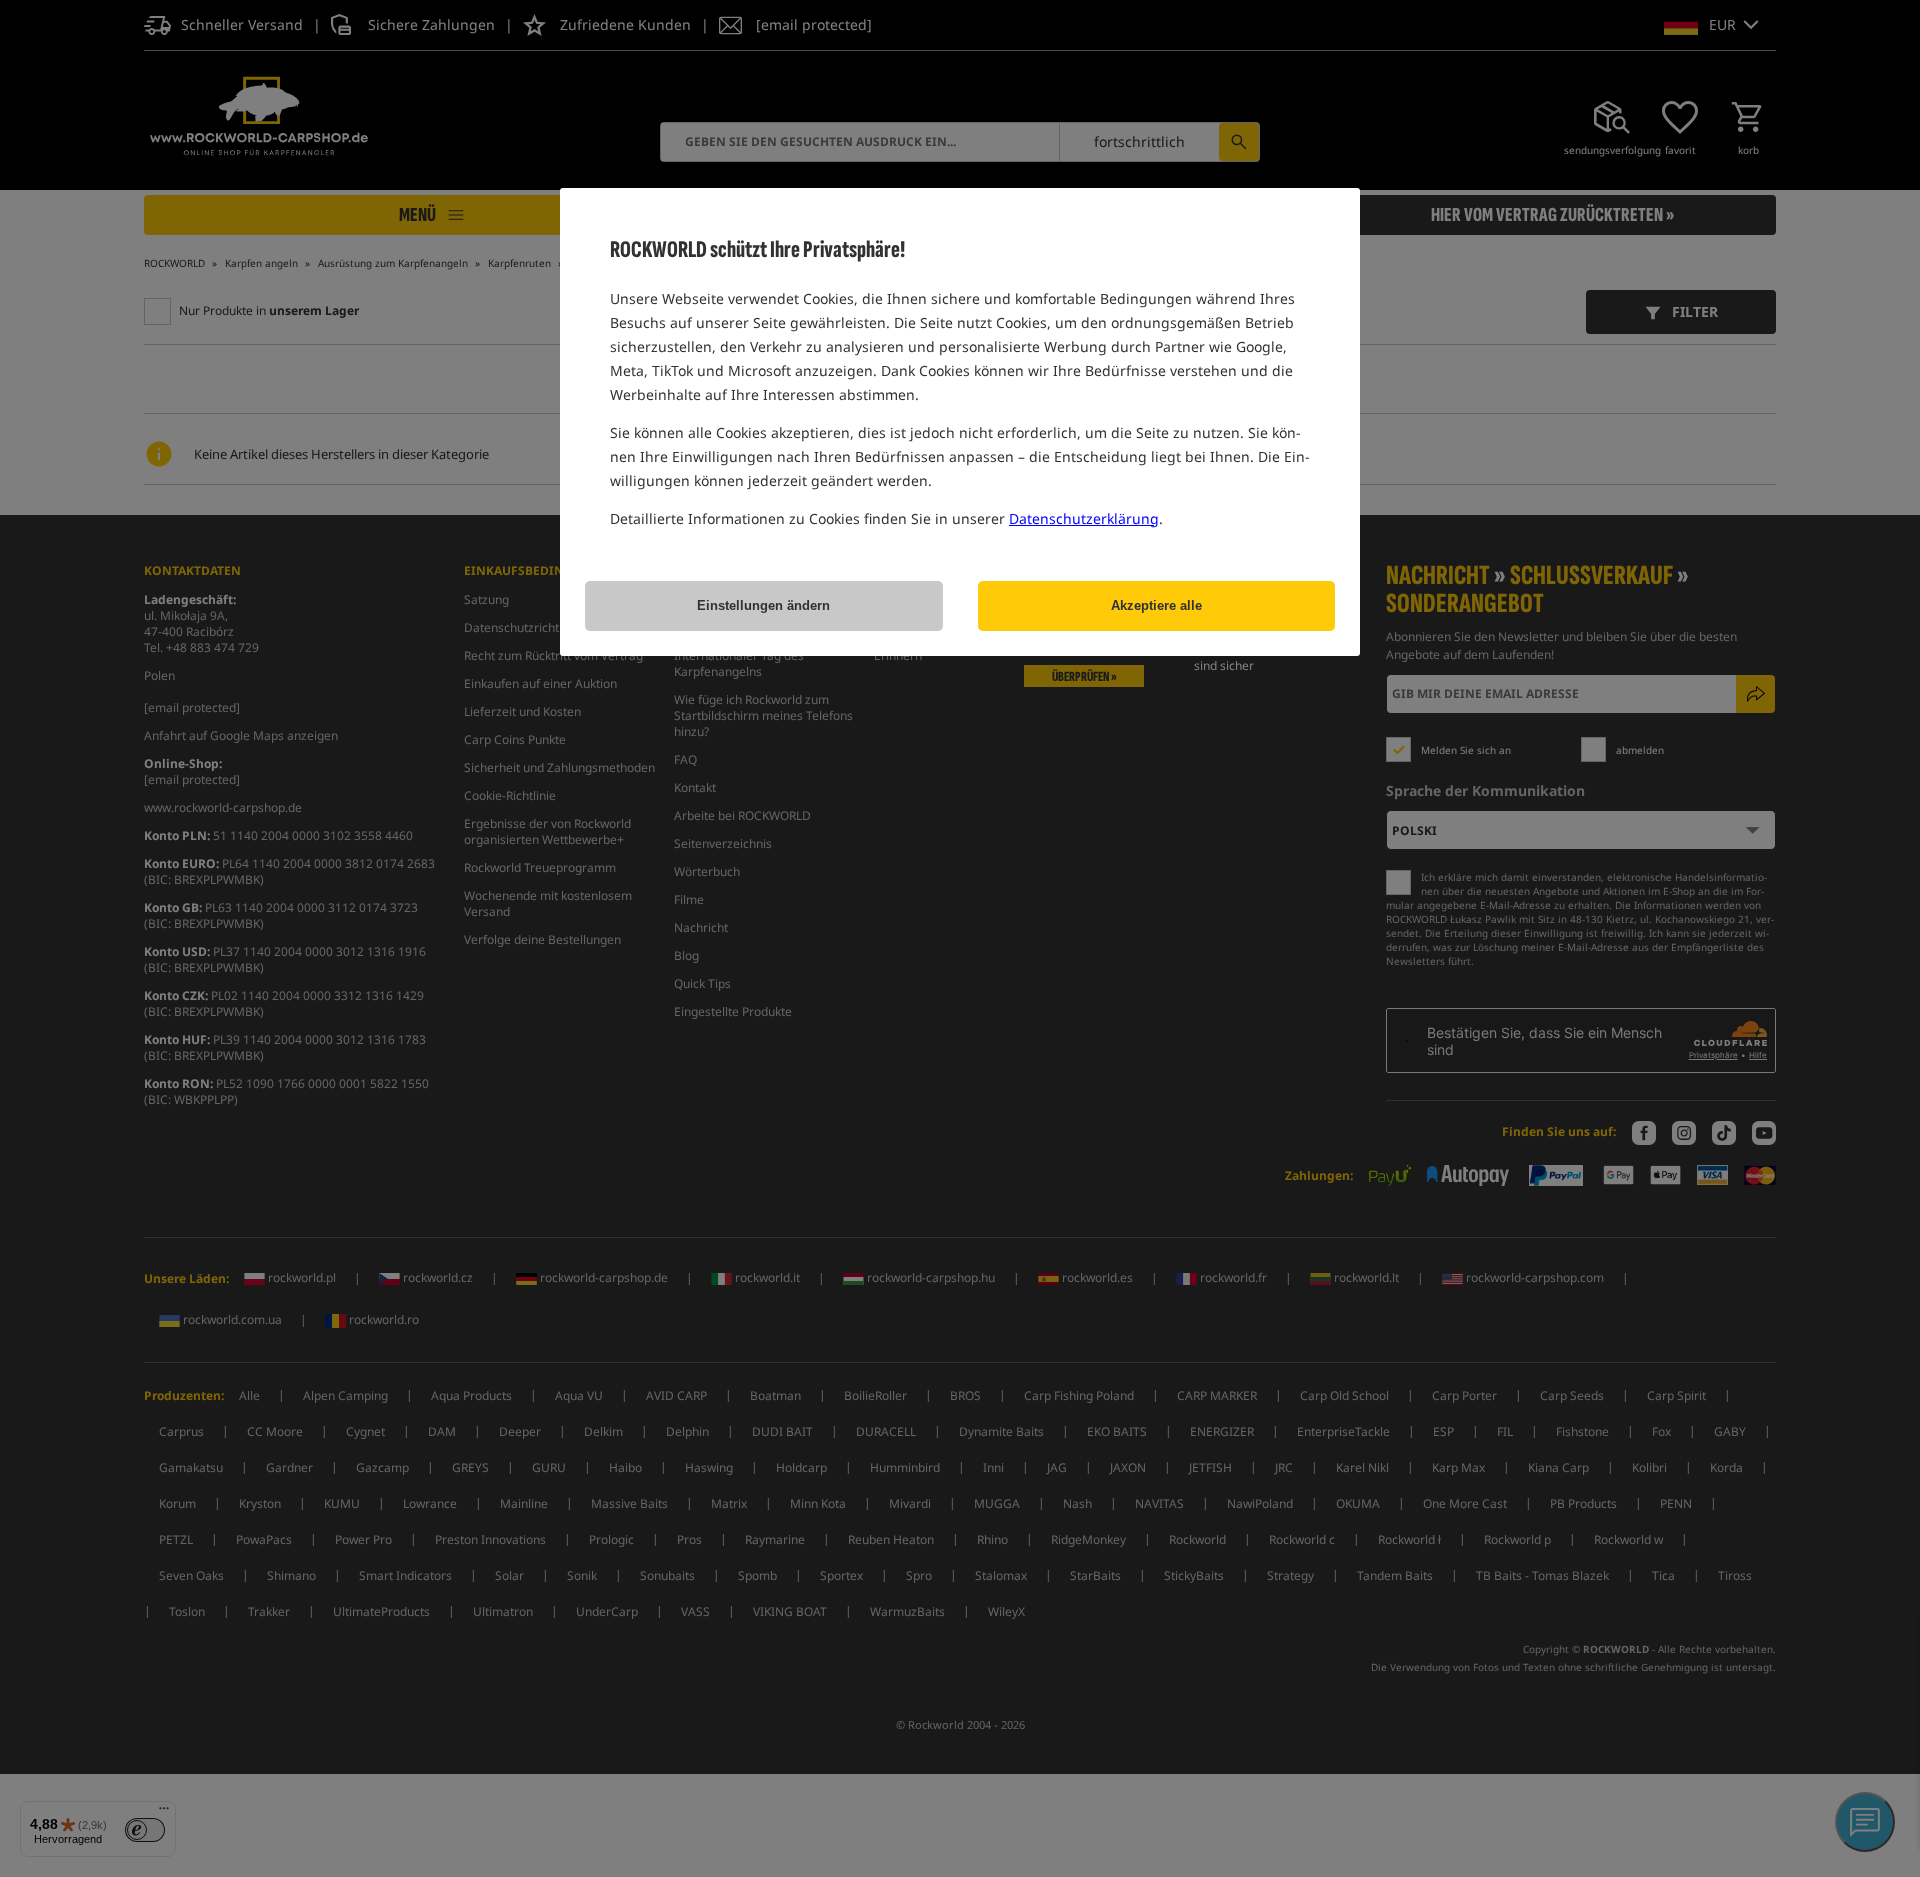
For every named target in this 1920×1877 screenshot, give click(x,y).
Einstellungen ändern (763, 605)
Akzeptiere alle (1156, 605)
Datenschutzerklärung (1084, 518)
